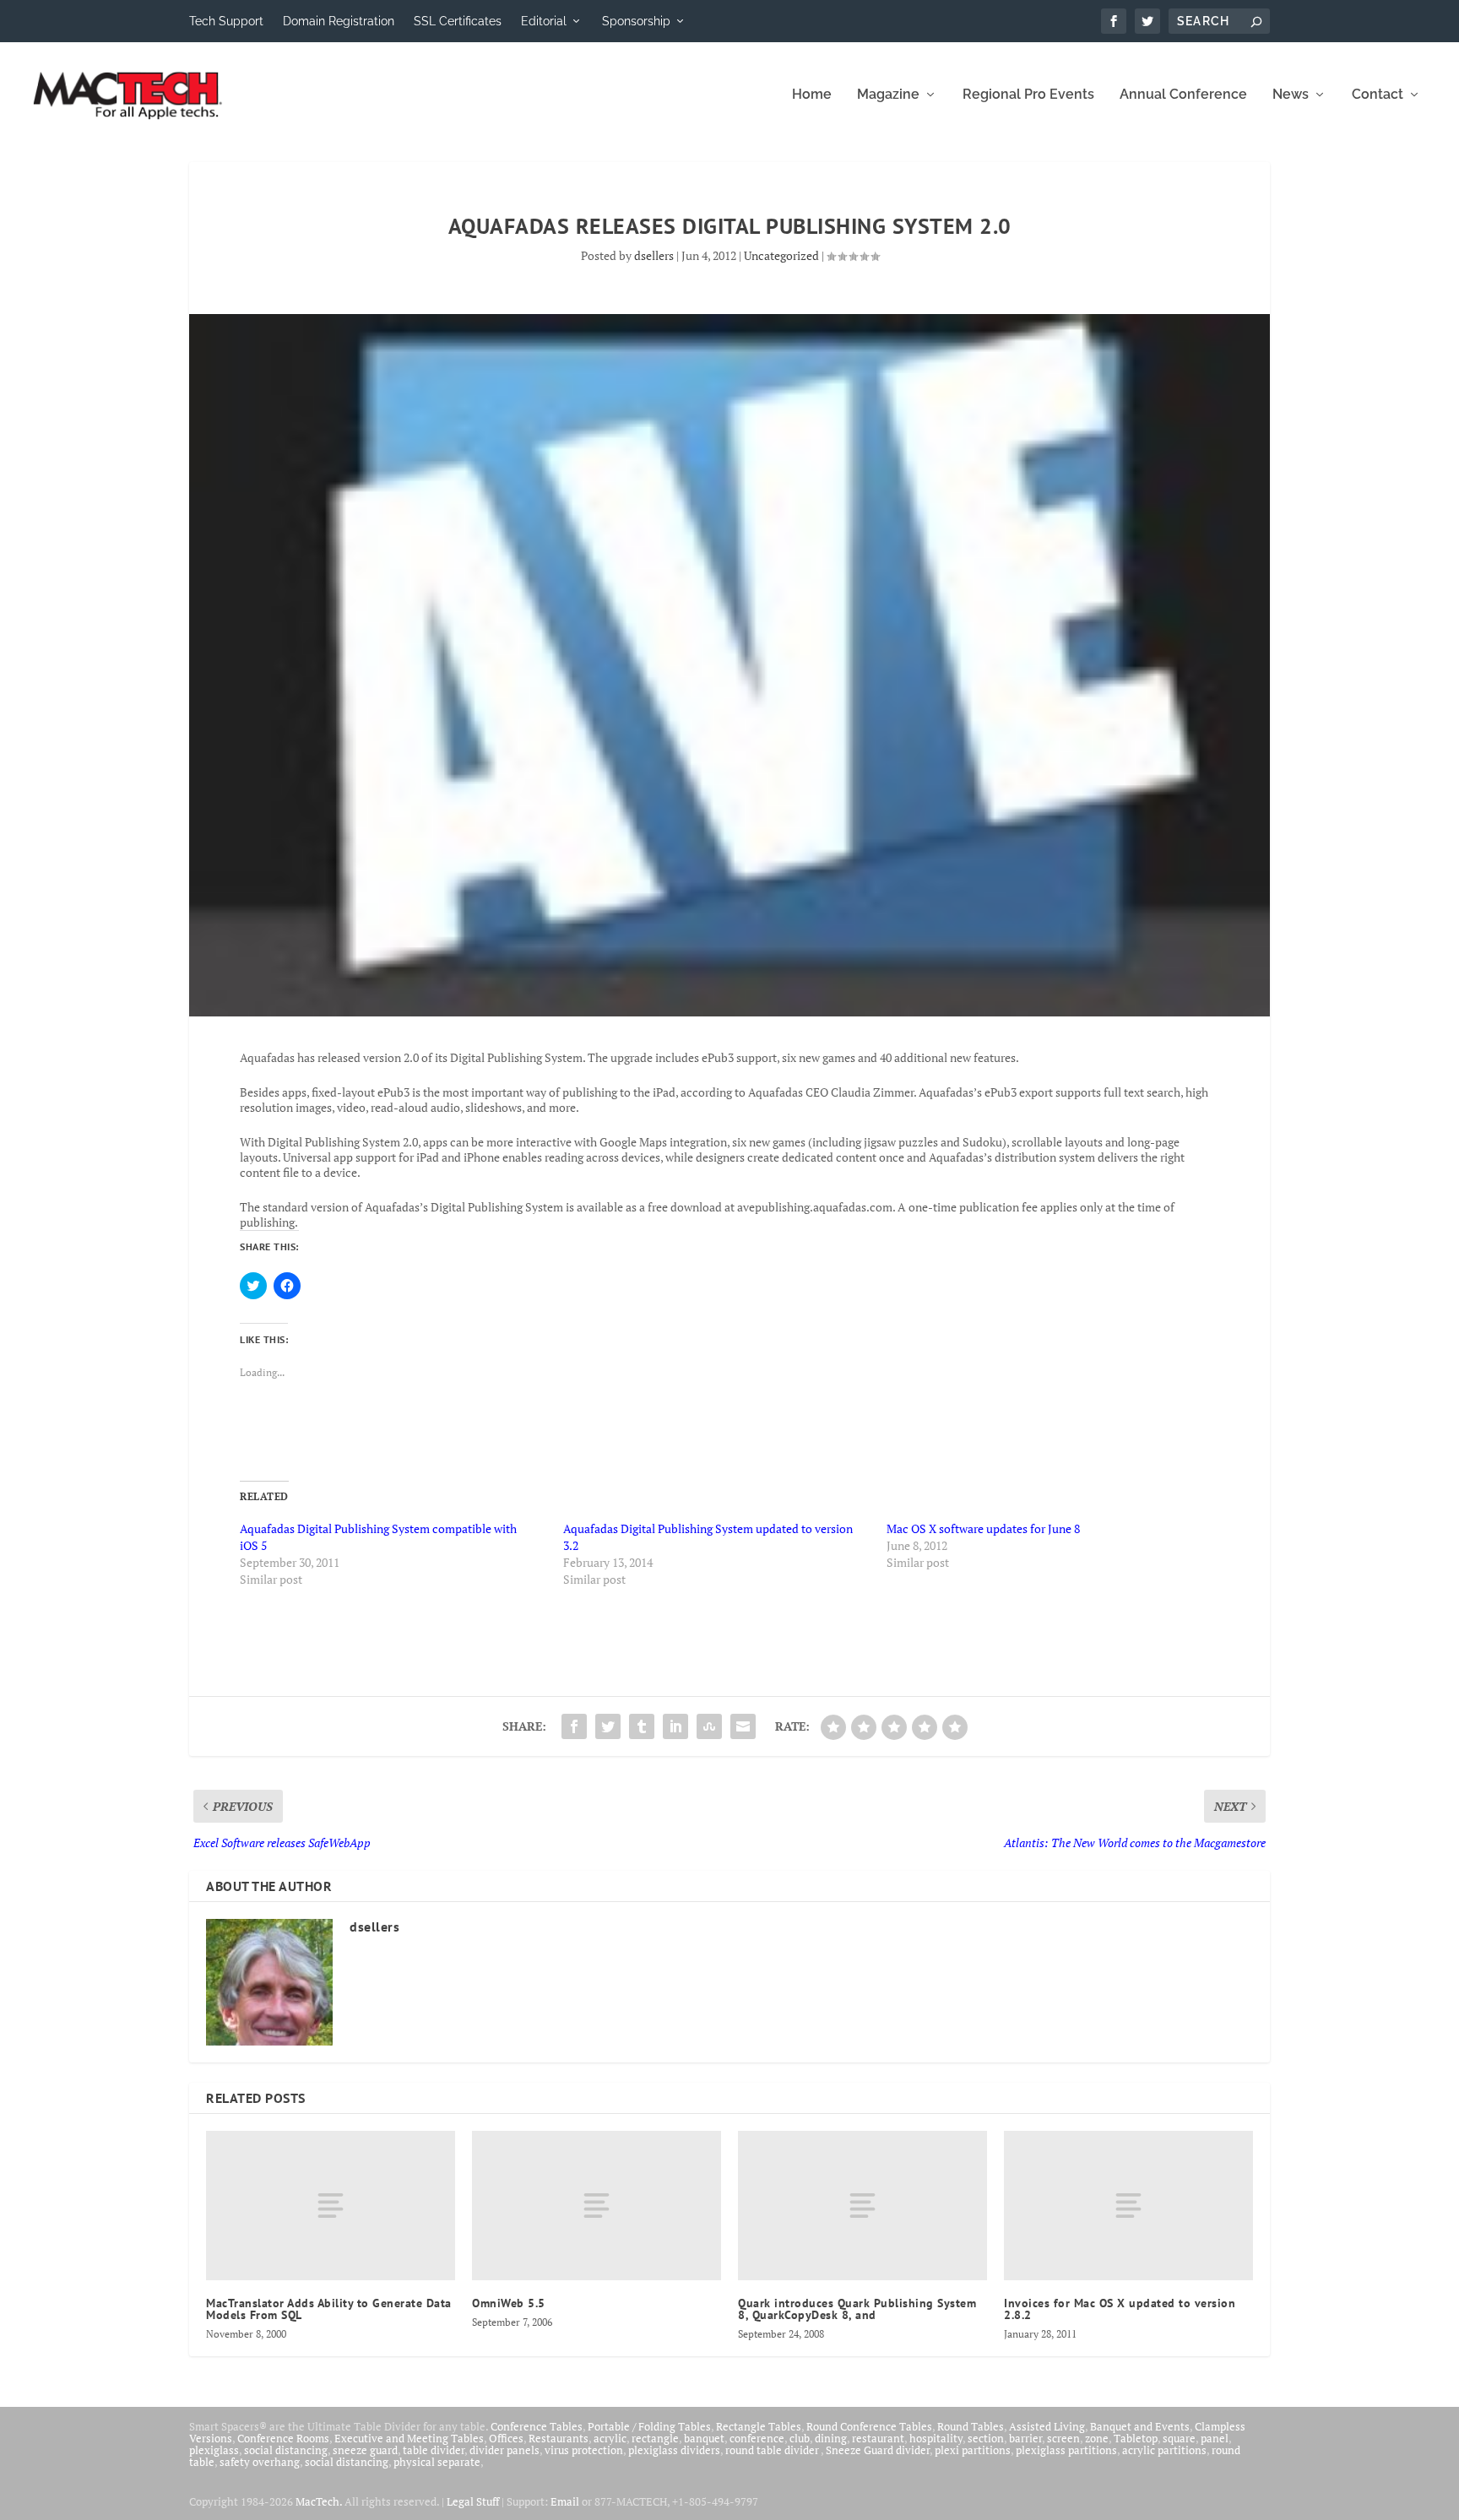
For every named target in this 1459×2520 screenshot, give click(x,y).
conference (757, 2438)
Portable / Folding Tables (649, 2426)
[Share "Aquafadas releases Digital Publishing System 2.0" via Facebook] (574, 1726)
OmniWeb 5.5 (509, 2303)
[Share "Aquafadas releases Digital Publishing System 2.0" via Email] (743, 1726)
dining (831, 2438)
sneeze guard (365, 2450)
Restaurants (559, 2438)
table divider (434, 2450)
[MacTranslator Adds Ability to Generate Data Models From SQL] (331, 2206)
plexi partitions (973, 2450)
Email (565, 2501)
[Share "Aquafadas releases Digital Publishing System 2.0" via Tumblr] (642, 1726)
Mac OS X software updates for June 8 (983, 1528)
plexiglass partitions (1066, 2450)
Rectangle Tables (759, 2426)
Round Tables (971, 2426)
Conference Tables (537, 2426)
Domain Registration (339, 21)
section (986, 2438)
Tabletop (1136, 2438)
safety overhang (260, 2462)
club (800, 2438)
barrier (1025, 2438)
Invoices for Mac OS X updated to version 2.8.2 (1120, 2309)
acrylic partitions (1164, 2450)
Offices (506, 2438)
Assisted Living (1047, 2426)
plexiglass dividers (674, 2450)
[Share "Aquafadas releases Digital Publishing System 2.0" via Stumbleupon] (709, 1726)
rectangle (655, 2438)
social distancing (286, 2450)
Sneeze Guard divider (878, 2450)
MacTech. (319, 2501)
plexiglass (214, 2450)
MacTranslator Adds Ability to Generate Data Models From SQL (329, 2309)
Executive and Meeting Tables (409, 2438)
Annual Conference (1183, 95)
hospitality (936, 2438)
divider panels (504, 2450)
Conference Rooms (283, 2438)
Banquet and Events (1140, 2426)
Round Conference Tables (869, 2426)
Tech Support (226, 21)
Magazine (888, 95)
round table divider (773, 2450)
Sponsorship (636, 21)
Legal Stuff (473, 2501)
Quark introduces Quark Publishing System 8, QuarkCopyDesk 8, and (857, 2309)
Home (812, 95)
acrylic (610, 2438)
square (1179, 2438)
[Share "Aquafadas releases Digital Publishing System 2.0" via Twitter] (608, 1726)
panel (1215, 2438)
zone (1097, 2438)
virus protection (584, 2450)
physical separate (437, 2462)
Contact (1378, 95)
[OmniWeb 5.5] (597, 2206)
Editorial (544, 21)
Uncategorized (781, 255)
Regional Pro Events (1028, 95)
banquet (704, 2438)
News (1291, 95)
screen (1063, 2438)
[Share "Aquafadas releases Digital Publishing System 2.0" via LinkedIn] (675, 1726)
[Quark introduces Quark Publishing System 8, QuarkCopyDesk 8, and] (862, 2206)
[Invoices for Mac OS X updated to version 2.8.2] (1128, 2206)
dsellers (654, 255)
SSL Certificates (458, 21)
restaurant (878, 2438)
